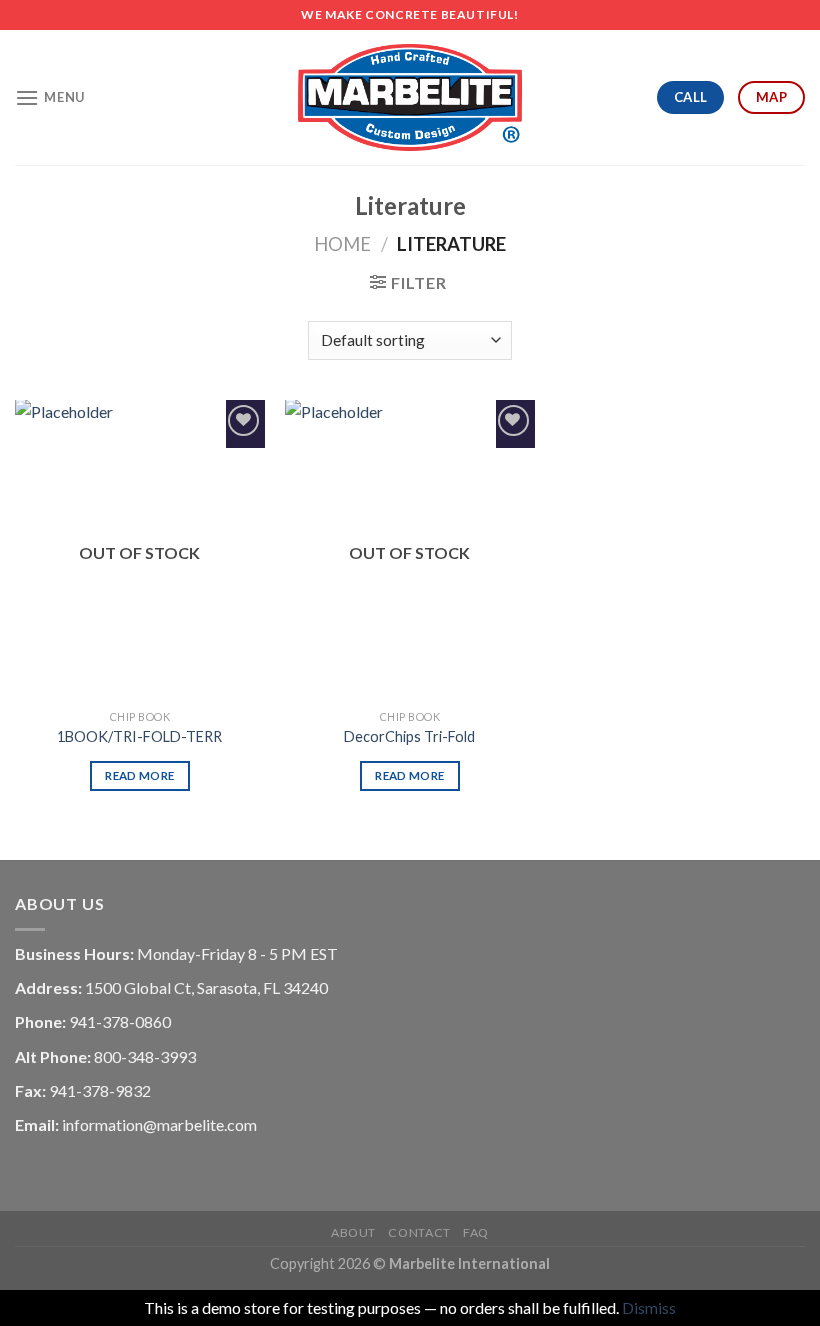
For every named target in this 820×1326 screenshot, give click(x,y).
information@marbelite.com (159, 1124)
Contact (419, 1232)
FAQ (476, 1232)
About (353, 1232)
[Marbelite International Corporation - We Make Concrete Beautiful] (410, 98)
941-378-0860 (120, 1021)
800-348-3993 (145, 1056)
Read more (139, 775)
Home (342, 244)
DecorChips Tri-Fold (409, 736)
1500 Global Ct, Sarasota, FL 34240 (206, 987)
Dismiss (649, 1307)
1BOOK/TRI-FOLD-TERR (139, 736)
